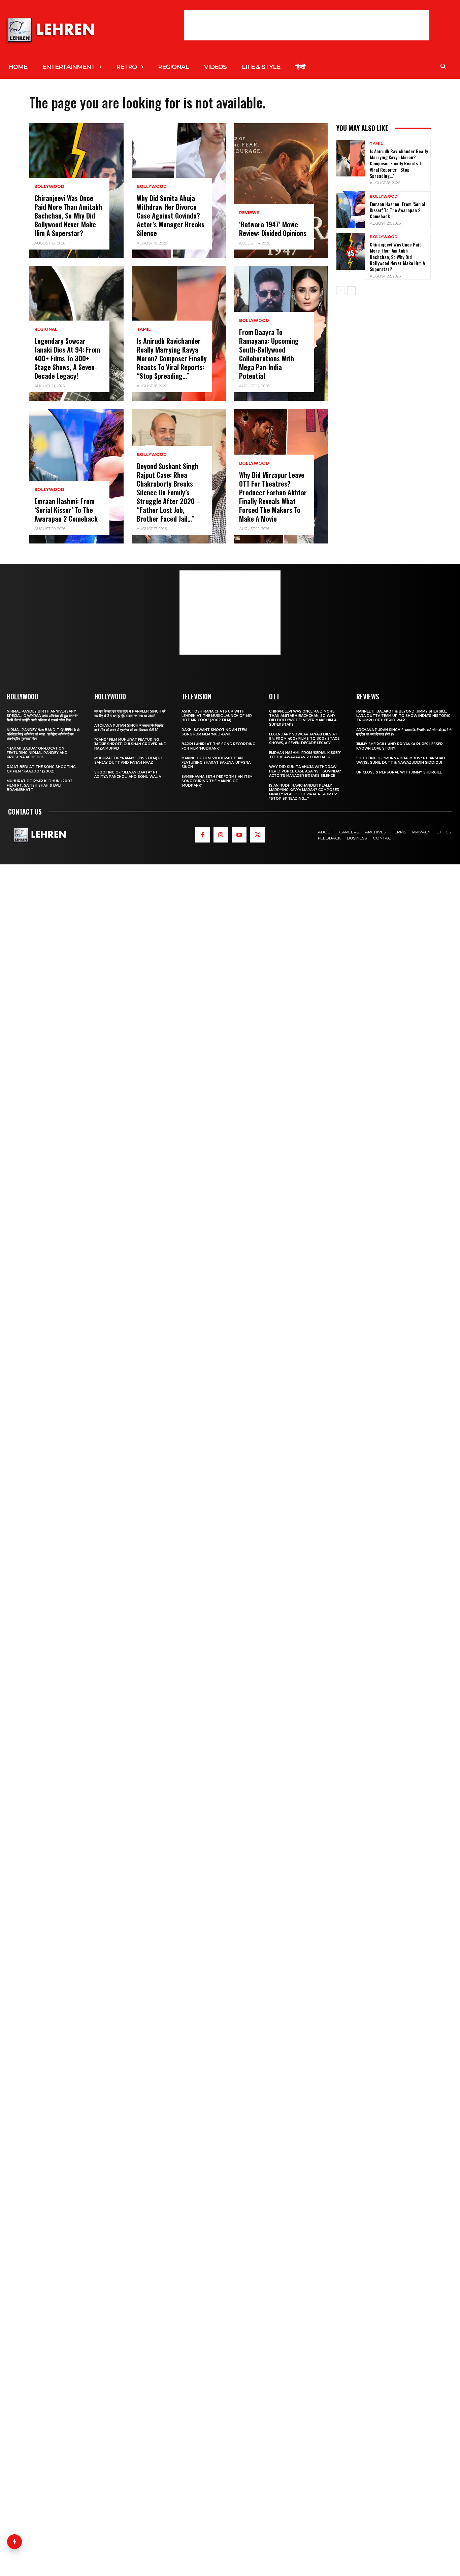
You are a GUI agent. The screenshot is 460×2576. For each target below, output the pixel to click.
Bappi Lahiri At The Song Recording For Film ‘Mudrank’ (218, 746)
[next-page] (351, 291)
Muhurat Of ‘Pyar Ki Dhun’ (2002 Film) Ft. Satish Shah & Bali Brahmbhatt (40, 785)
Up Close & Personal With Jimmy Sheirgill (399, 772)
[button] (443, 67)
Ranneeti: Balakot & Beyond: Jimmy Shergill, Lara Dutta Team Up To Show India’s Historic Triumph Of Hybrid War (403, 716)
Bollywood (49, 187)
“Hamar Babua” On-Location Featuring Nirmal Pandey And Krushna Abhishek (37, 753)
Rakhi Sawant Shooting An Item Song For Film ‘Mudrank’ (214, 732)
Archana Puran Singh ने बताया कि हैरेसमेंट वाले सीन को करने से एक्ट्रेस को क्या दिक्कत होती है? (129, 728)
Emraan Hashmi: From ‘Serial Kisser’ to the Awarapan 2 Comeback (66, 510)
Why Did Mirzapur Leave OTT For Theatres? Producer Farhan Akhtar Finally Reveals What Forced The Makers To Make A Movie (273, 497)
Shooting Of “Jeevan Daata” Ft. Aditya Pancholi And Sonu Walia (128, 774)
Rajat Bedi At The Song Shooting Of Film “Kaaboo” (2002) (41, 769)
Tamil (144, 329)
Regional (46, 329)
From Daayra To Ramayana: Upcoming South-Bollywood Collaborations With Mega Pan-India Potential (269, 354)
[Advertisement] (307, 25)
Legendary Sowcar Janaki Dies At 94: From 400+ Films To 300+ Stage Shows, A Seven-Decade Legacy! (67, 358)
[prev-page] (341, 291)
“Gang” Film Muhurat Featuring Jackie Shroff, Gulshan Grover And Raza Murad (130, 744)
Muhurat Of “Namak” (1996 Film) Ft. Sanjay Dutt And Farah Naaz (129, 760)
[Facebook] (203, 835)
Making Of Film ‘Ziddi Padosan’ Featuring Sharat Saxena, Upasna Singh (216, 763)
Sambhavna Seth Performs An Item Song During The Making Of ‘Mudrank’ (217, 781)
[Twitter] (257, 835)
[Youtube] (239, 835)
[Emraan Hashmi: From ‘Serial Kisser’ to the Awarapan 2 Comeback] (76, 476)
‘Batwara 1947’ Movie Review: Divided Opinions (273, 229)
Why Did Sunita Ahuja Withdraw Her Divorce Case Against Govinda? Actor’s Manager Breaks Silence (171, 216)
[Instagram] (221, 835)
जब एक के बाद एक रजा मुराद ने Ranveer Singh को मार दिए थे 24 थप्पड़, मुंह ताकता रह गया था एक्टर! (130, 714)
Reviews (249, 213)
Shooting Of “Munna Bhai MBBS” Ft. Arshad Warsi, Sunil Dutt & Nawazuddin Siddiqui (401, 760)
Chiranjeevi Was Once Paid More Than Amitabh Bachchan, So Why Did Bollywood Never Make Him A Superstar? (68, 216)
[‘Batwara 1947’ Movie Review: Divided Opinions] (281, 191)
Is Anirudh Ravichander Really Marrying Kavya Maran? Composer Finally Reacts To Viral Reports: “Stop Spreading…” (172, 358)
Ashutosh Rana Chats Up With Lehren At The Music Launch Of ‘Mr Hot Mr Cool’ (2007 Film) (217, 716)
